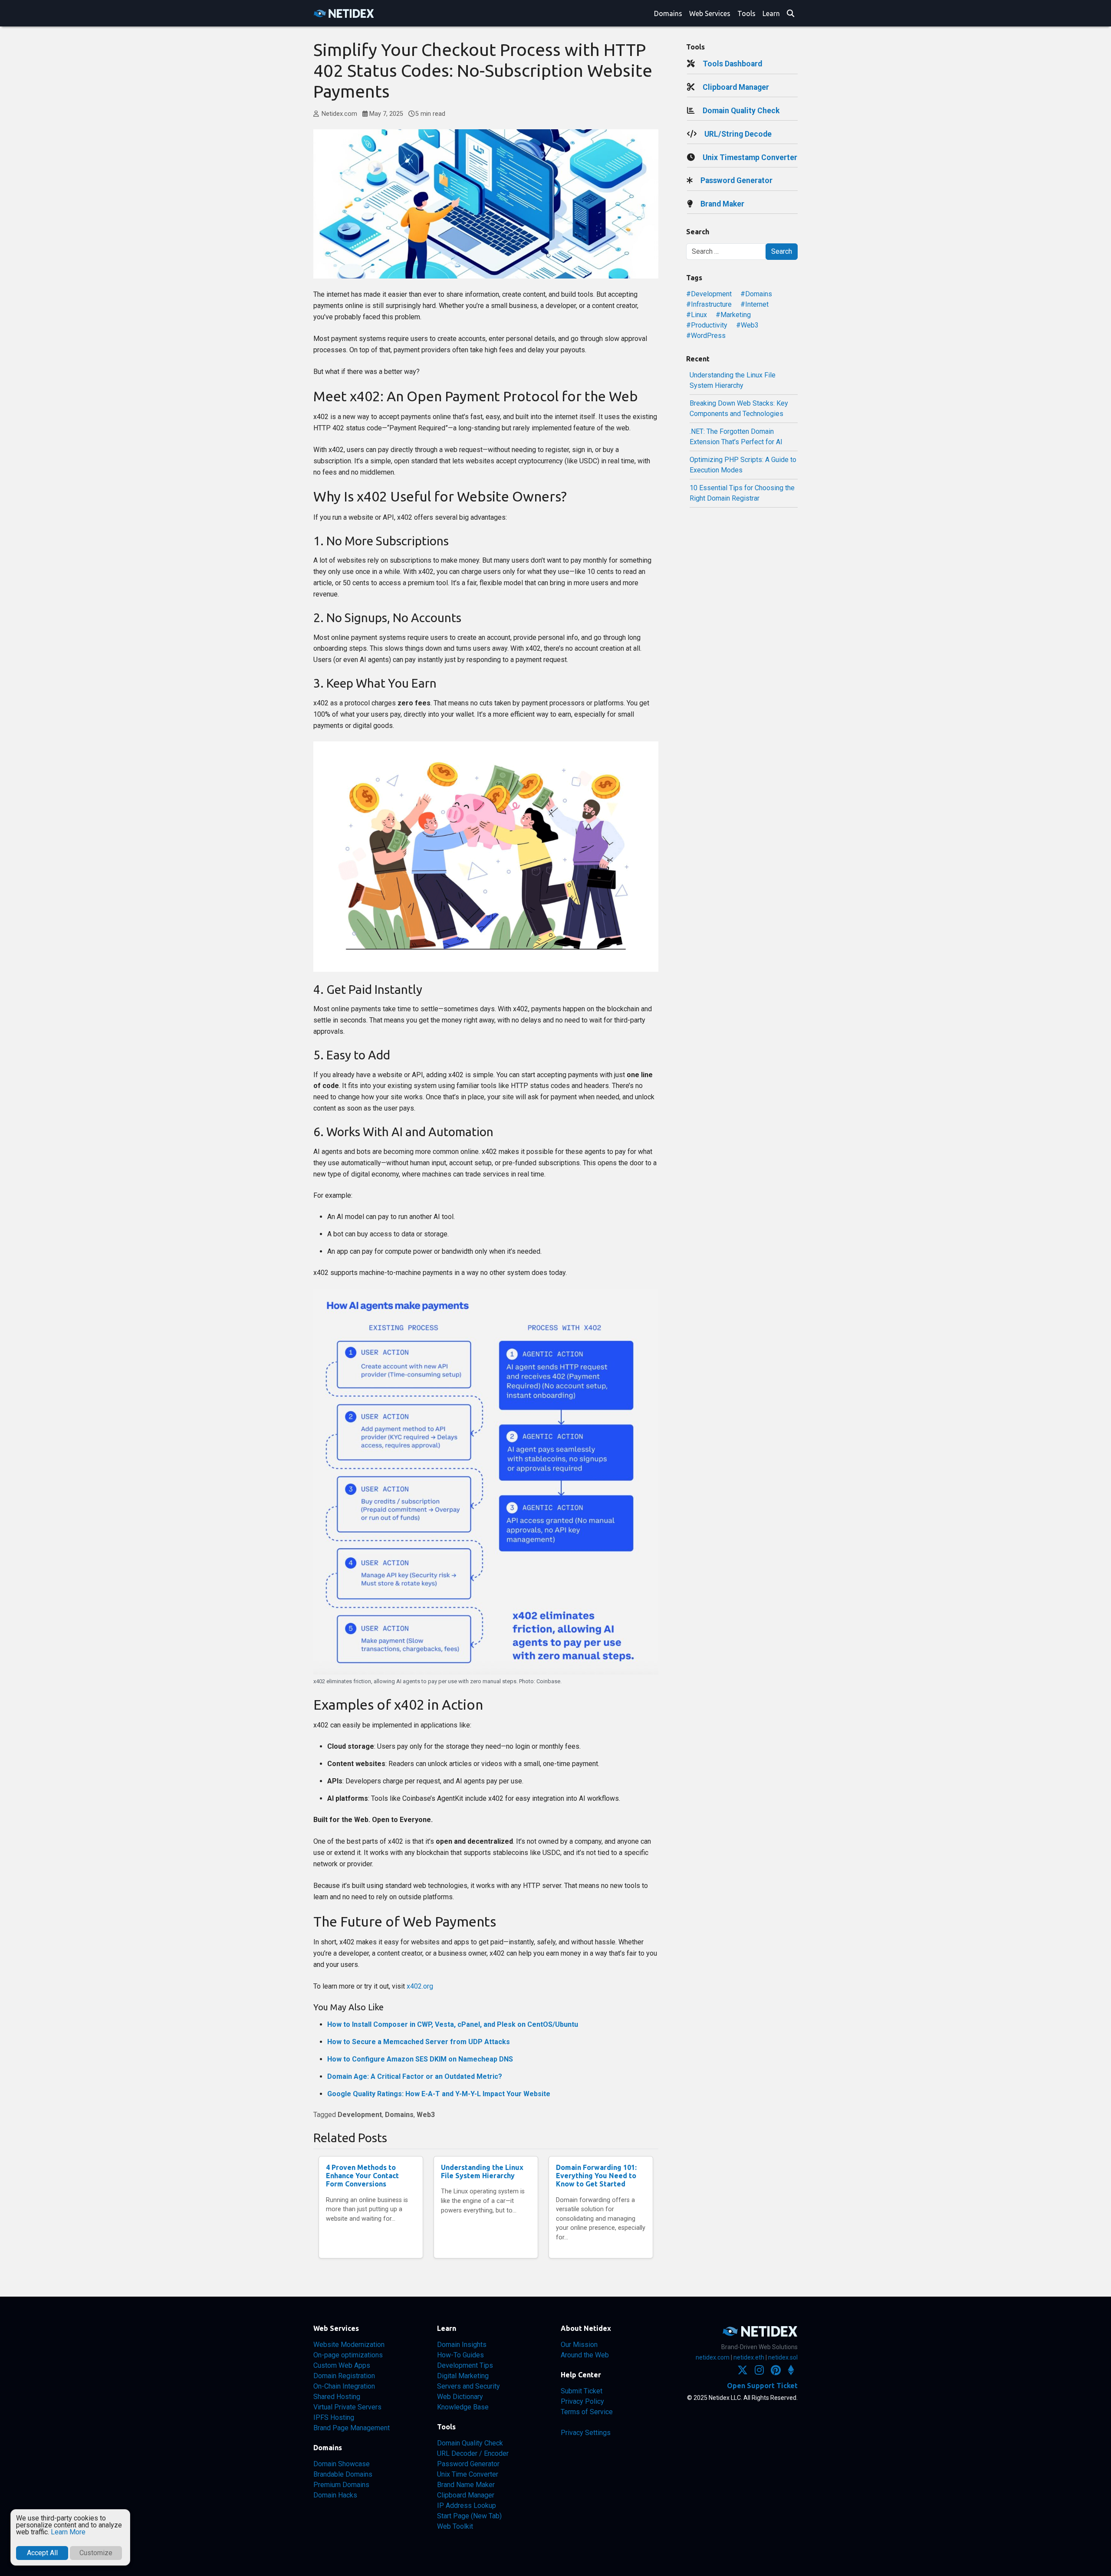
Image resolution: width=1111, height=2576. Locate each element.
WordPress (708, 336)
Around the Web (585, 2355)
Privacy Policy (582, 2401)
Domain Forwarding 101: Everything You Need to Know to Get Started (596, 2176)
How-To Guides (460, 2355)
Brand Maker (722, 204)
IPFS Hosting (334, 2417)
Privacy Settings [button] (586, 2433)
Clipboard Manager (736, 87)
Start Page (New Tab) (469, 2516)
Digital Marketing (463, 2376)
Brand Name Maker (466, 2485)
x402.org (420, 1986)
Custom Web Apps (342, 2365)
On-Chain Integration (344, 2386)
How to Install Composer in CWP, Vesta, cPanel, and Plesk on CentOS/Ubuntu (453, 2024)
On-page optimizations (348, 2355)
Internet (757, 304)
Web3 (426, 2115)
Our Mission (579, 2345)
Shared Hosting (337, 2397)
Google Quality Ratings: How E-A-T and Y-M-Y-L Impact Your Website (439, 2094)
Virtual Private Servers (347, 2407)
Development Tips (465, 2365)
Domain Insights (462, 2345)
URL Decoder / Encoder (473, 2453)
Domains (668, 13)
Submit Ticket (582, 2391)
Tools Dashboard (732, 64)
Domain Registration (344, 2376)
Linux (699, 315)
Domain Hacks (335, 2495)
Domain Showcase (342, 2464)
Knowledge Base (463, 2407)
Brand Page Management (352, 2428)
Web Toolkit (455, 2526)
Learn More (68, 2532)
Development (360, 2115)
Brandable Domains (343, 2474)
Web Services (710, 13)
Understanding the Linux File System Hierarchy (482, 2171)
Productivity (709, 325)
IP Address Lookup (467, 2506)
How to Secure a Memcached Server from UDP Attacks (419, 2042)
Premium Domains (341, 2485)
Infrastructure (711, 304)
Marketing (736, 315)
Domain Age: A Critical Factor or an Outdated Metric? (415, 2076)
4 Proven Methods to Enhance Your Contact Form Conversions (362, 2176)
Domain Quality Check (741, 111)
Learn (771, 13)
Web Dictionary (460, 2397)
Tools (746, 13)
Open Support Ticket (762, 2386)
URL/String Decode (738, 134)
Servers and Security (468, 2386)
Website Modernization (349, 2345)
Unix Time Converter (468, 2474)
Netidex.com (339, 114)
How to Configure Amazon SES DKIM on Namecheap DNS (420, 2059)
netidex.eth (749, 2357)
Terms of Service (587, 2412)
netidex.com (713, 2357)
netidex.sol (783, 2357)
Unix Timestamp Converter (750, 157)
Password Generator (736, 180)
